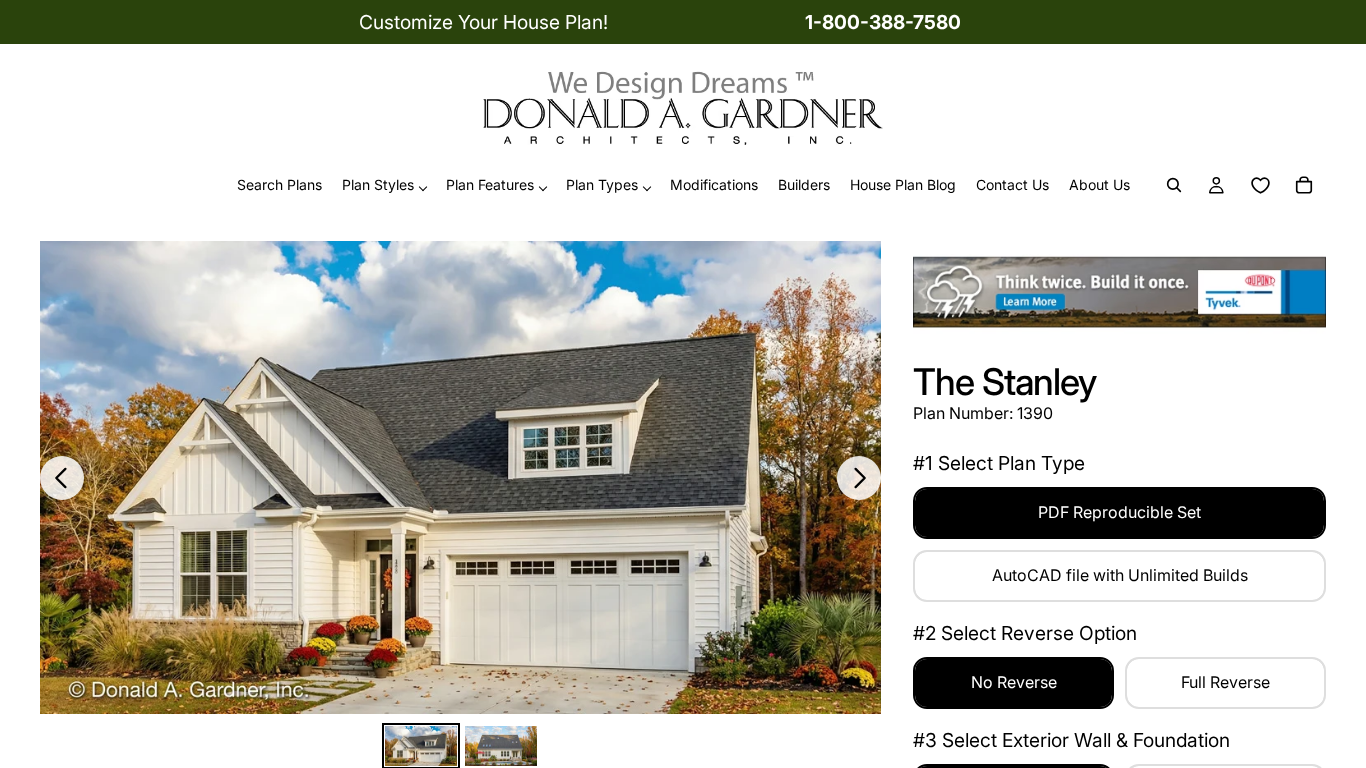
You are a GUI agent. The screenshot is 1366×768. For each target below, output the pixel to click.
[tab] (421, 746)
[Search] (1174, 186)
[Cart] (1304, 186)
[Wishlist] (1260, 186)
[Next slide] (859, 478)
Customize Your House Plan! (483, 22)
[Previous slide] (62, 478)
